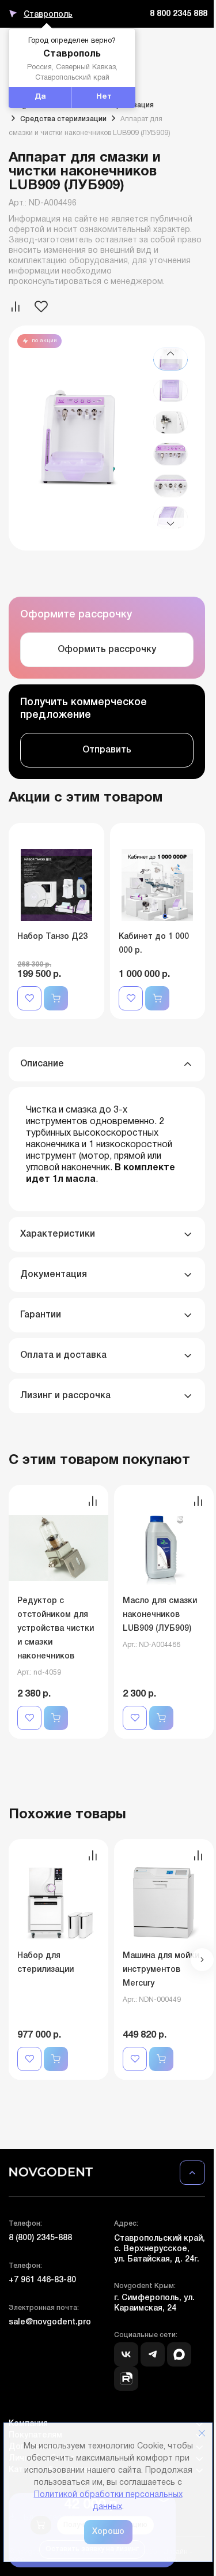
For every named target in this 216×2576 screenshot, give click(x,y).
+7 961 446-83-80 (42, 2280)
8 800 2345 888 (179, 14)
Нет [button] (104, 97)
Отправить (107, 750)
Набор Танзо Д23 (52, 937)
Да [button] (40, 97)
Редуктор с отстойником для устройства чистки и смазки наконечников (56, 1629)
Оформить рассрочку (107, 650)
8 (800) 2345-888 (40, 2238)
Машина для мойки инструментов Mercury (161, 1970)
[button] (170, 353)
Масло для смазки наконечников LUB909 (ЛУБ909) (160, 1615)
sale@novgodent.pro (50, 2322)
